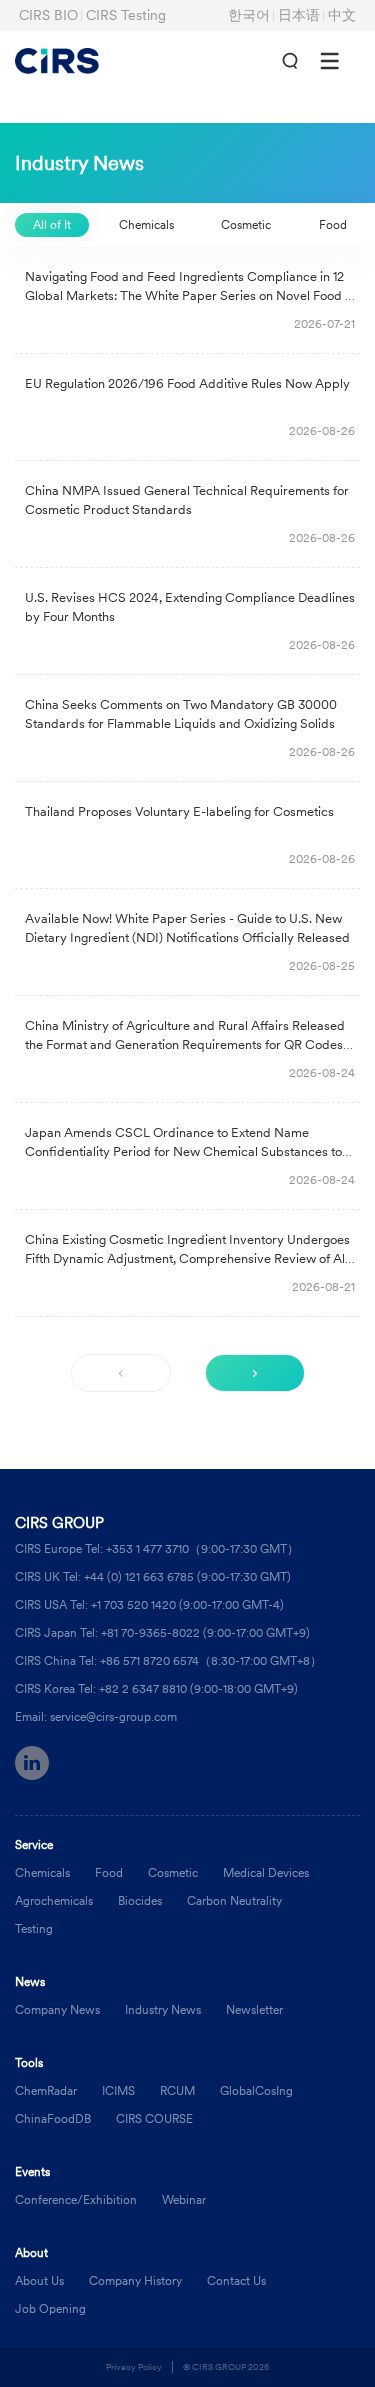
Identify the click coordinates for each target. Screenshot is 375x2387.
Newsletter (254, 2009)
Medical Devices (266, 1872)
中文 (342, 15)
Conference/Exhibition (76, 2199)
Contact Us (236, 2280)
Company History (135, 2280)
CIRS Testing (126, 15)
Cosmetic (246, 224)
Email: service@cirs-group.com (96, 1716)
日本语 (299, 15)
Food (333, 224)
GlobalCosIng (256, 2090)
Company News (57, 2009)
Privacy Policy (134, 2366)
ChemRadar (46, 2090)
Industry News (163, 2009)
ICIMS (118, 2090)
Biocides (140, 1900)
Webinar (184, 2199)
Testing (34, 1928)
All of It (52, 224)
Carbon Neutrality (234, 1900)
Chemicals (146, 224)
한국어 (249, 15)
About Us (39, 2280)
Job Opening (50, 2308)
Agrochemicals (54, 1900)
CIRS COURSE (154, 2118)
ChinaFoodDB (53, 2118)
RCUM (177, 2090)
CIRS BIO (48, 15)
